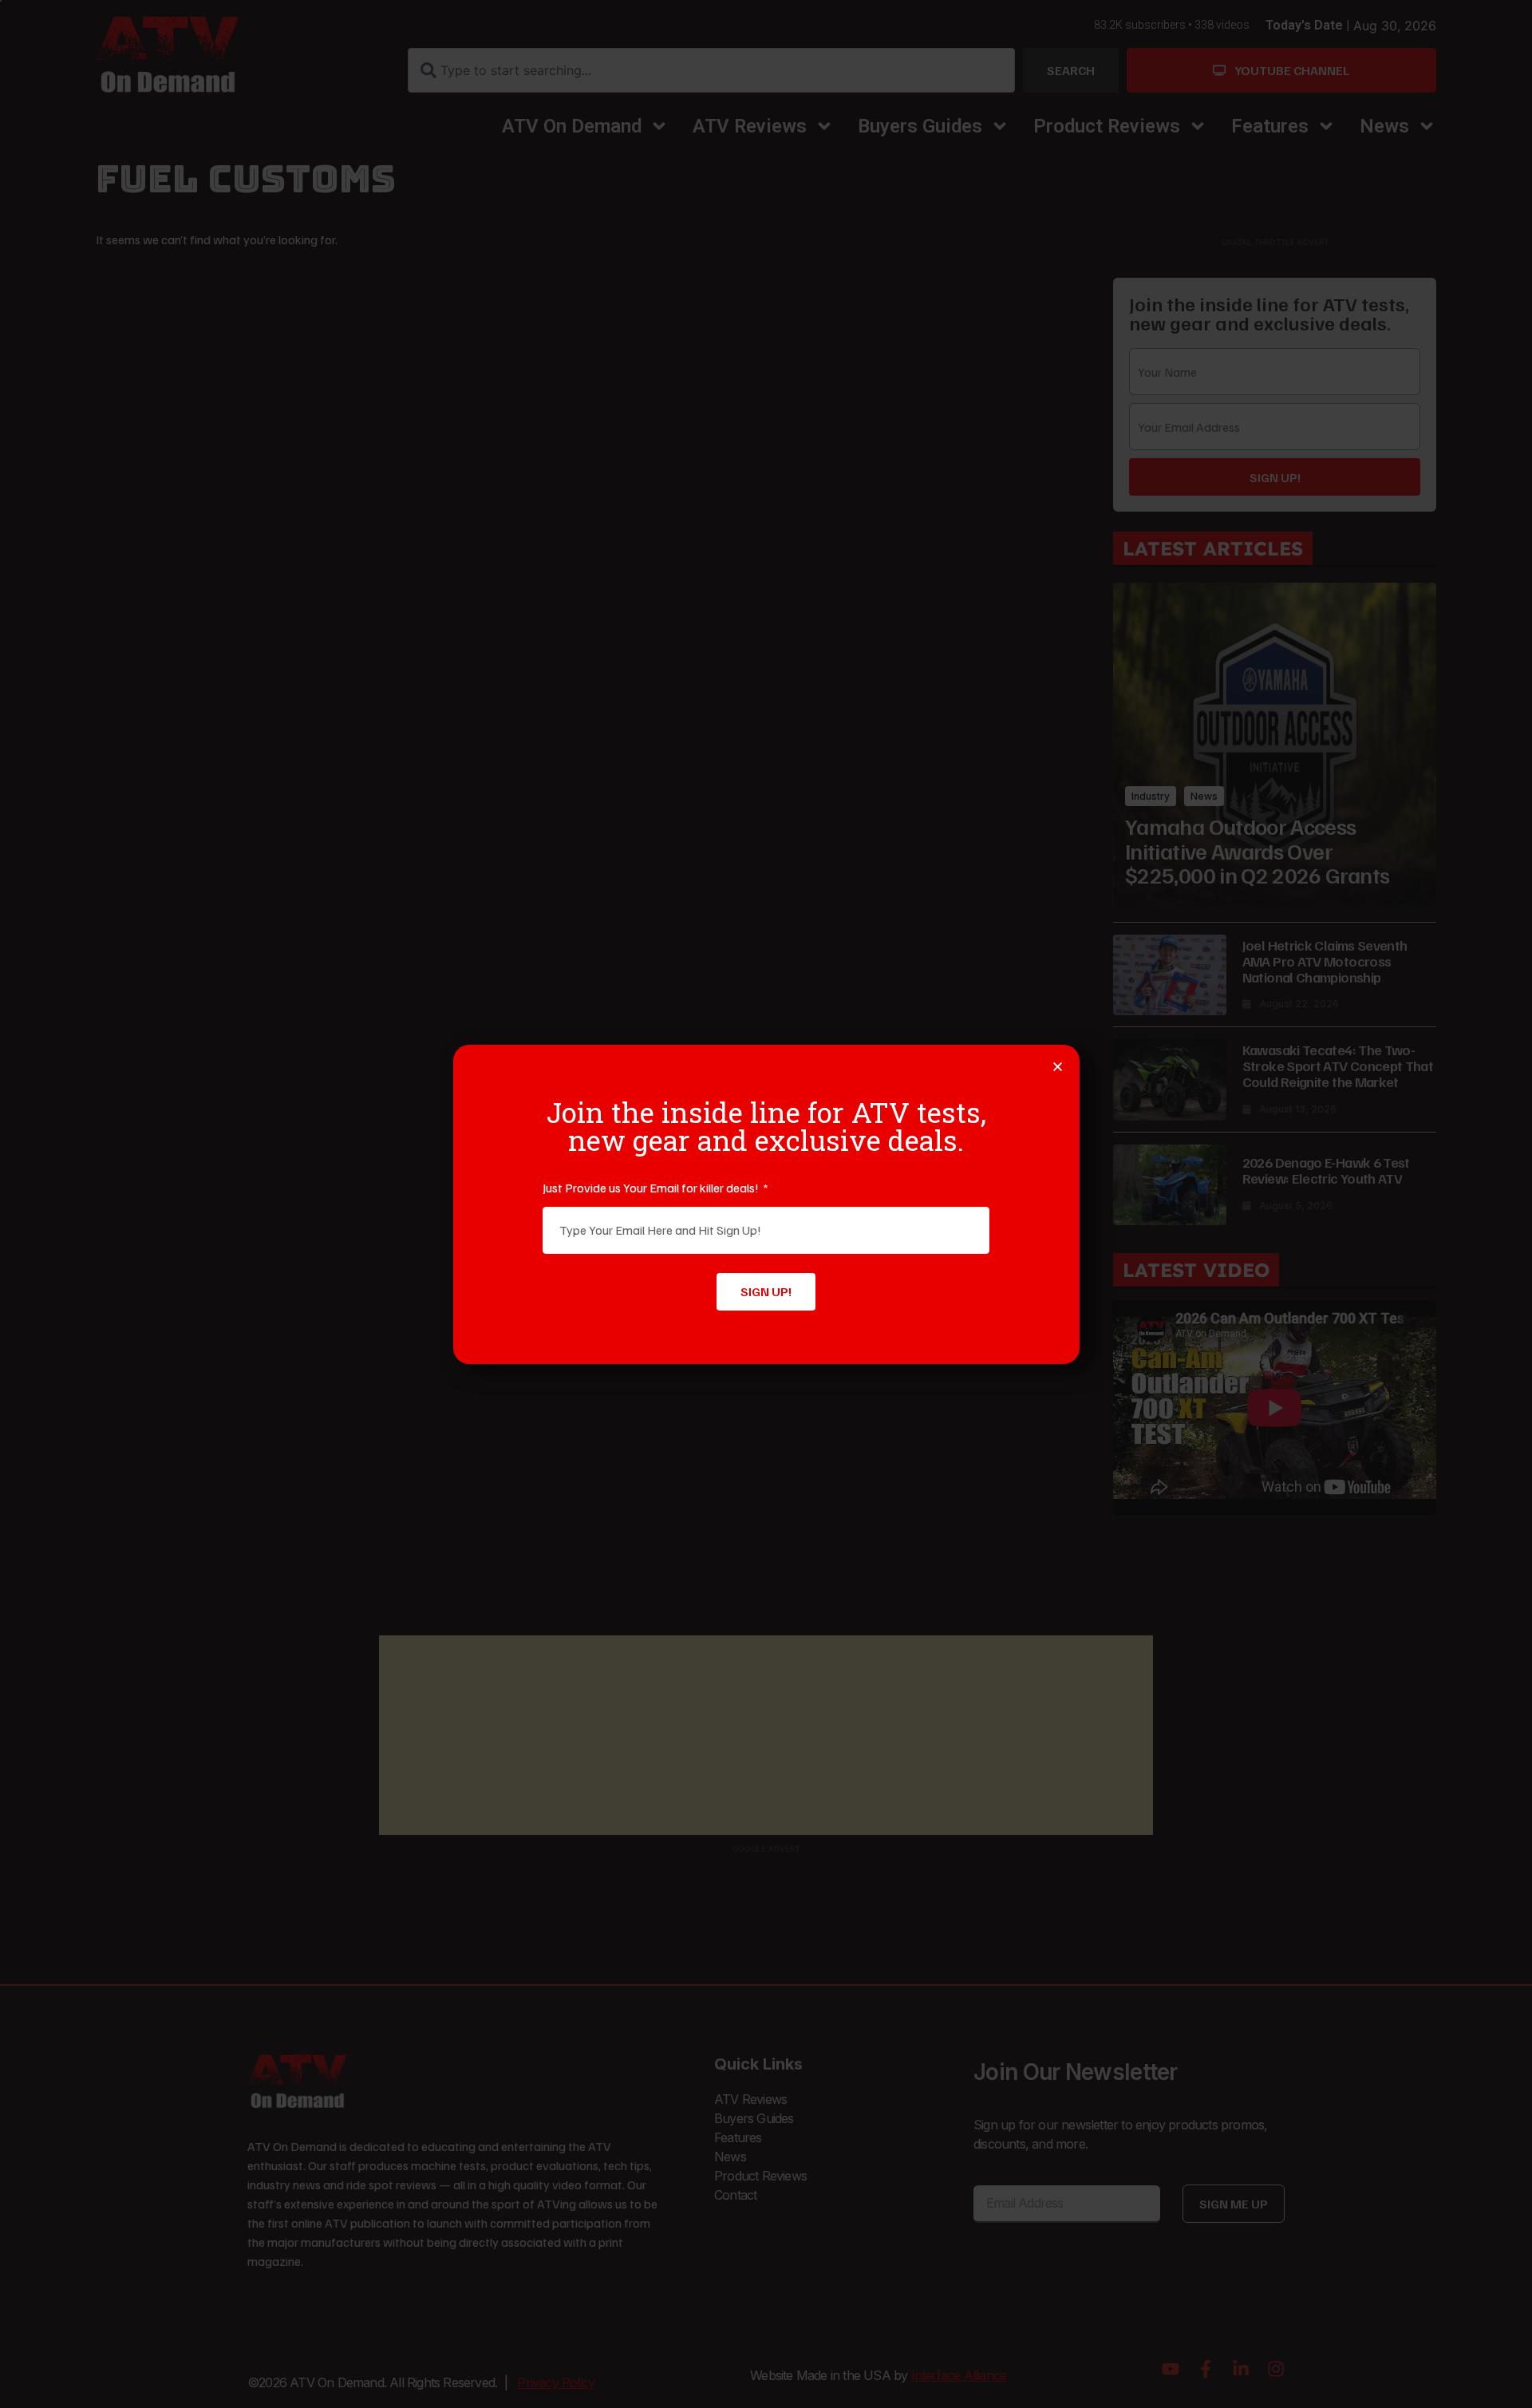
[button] (1058, 1067)
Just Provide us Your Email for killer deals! (652, 1188)
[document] (766, 1204)
